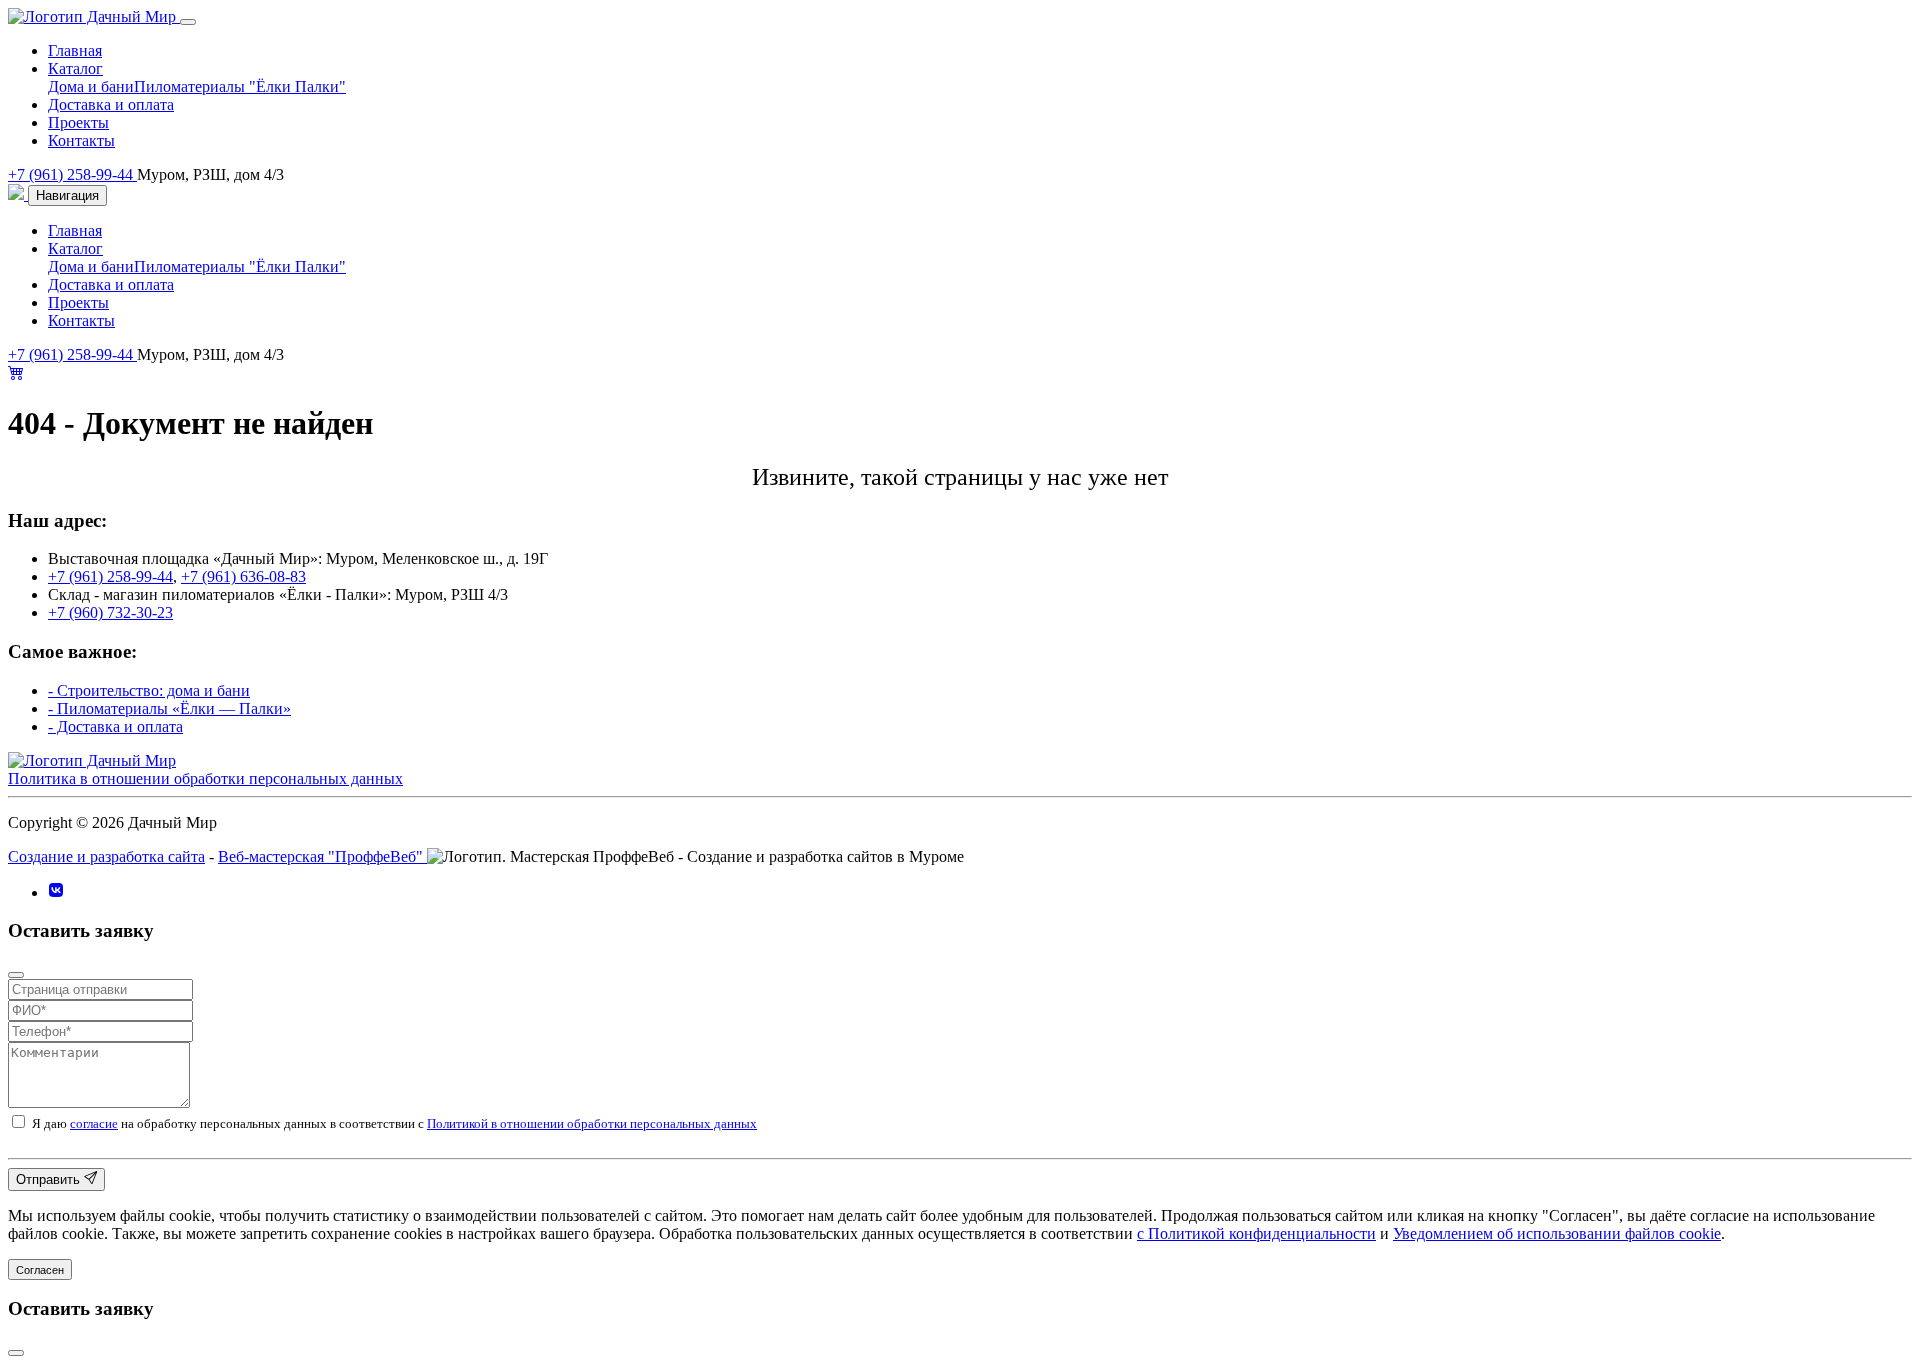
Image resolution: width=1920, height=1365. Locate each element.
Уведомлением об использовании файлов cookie (1557, 1233)
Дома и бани (91, 86)
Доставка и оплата (111, 104)
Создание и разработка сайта (106, 856)
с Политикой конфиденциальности (1256, 1233)
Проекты (78, 122)
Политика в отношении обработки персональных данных (205, 778)
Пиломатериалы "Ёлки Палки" (240, 86)
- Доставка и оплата (115, 726)
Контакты (81, 140)
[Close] (188, 22)
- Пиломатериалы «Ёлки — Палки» (169, 708)
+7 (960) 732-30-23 (110, 612)
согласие (94, 1123)
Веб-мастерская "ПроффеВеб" (322, 856)
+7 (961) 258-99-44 (72, 174)
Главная (75, 50)
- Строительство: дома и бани (149, 690)
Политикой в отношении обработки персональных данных (592, 1123)
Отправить (50, 1180)
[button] (16, 374)
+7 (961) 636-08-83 (243, 576)
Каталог (75, 68)
